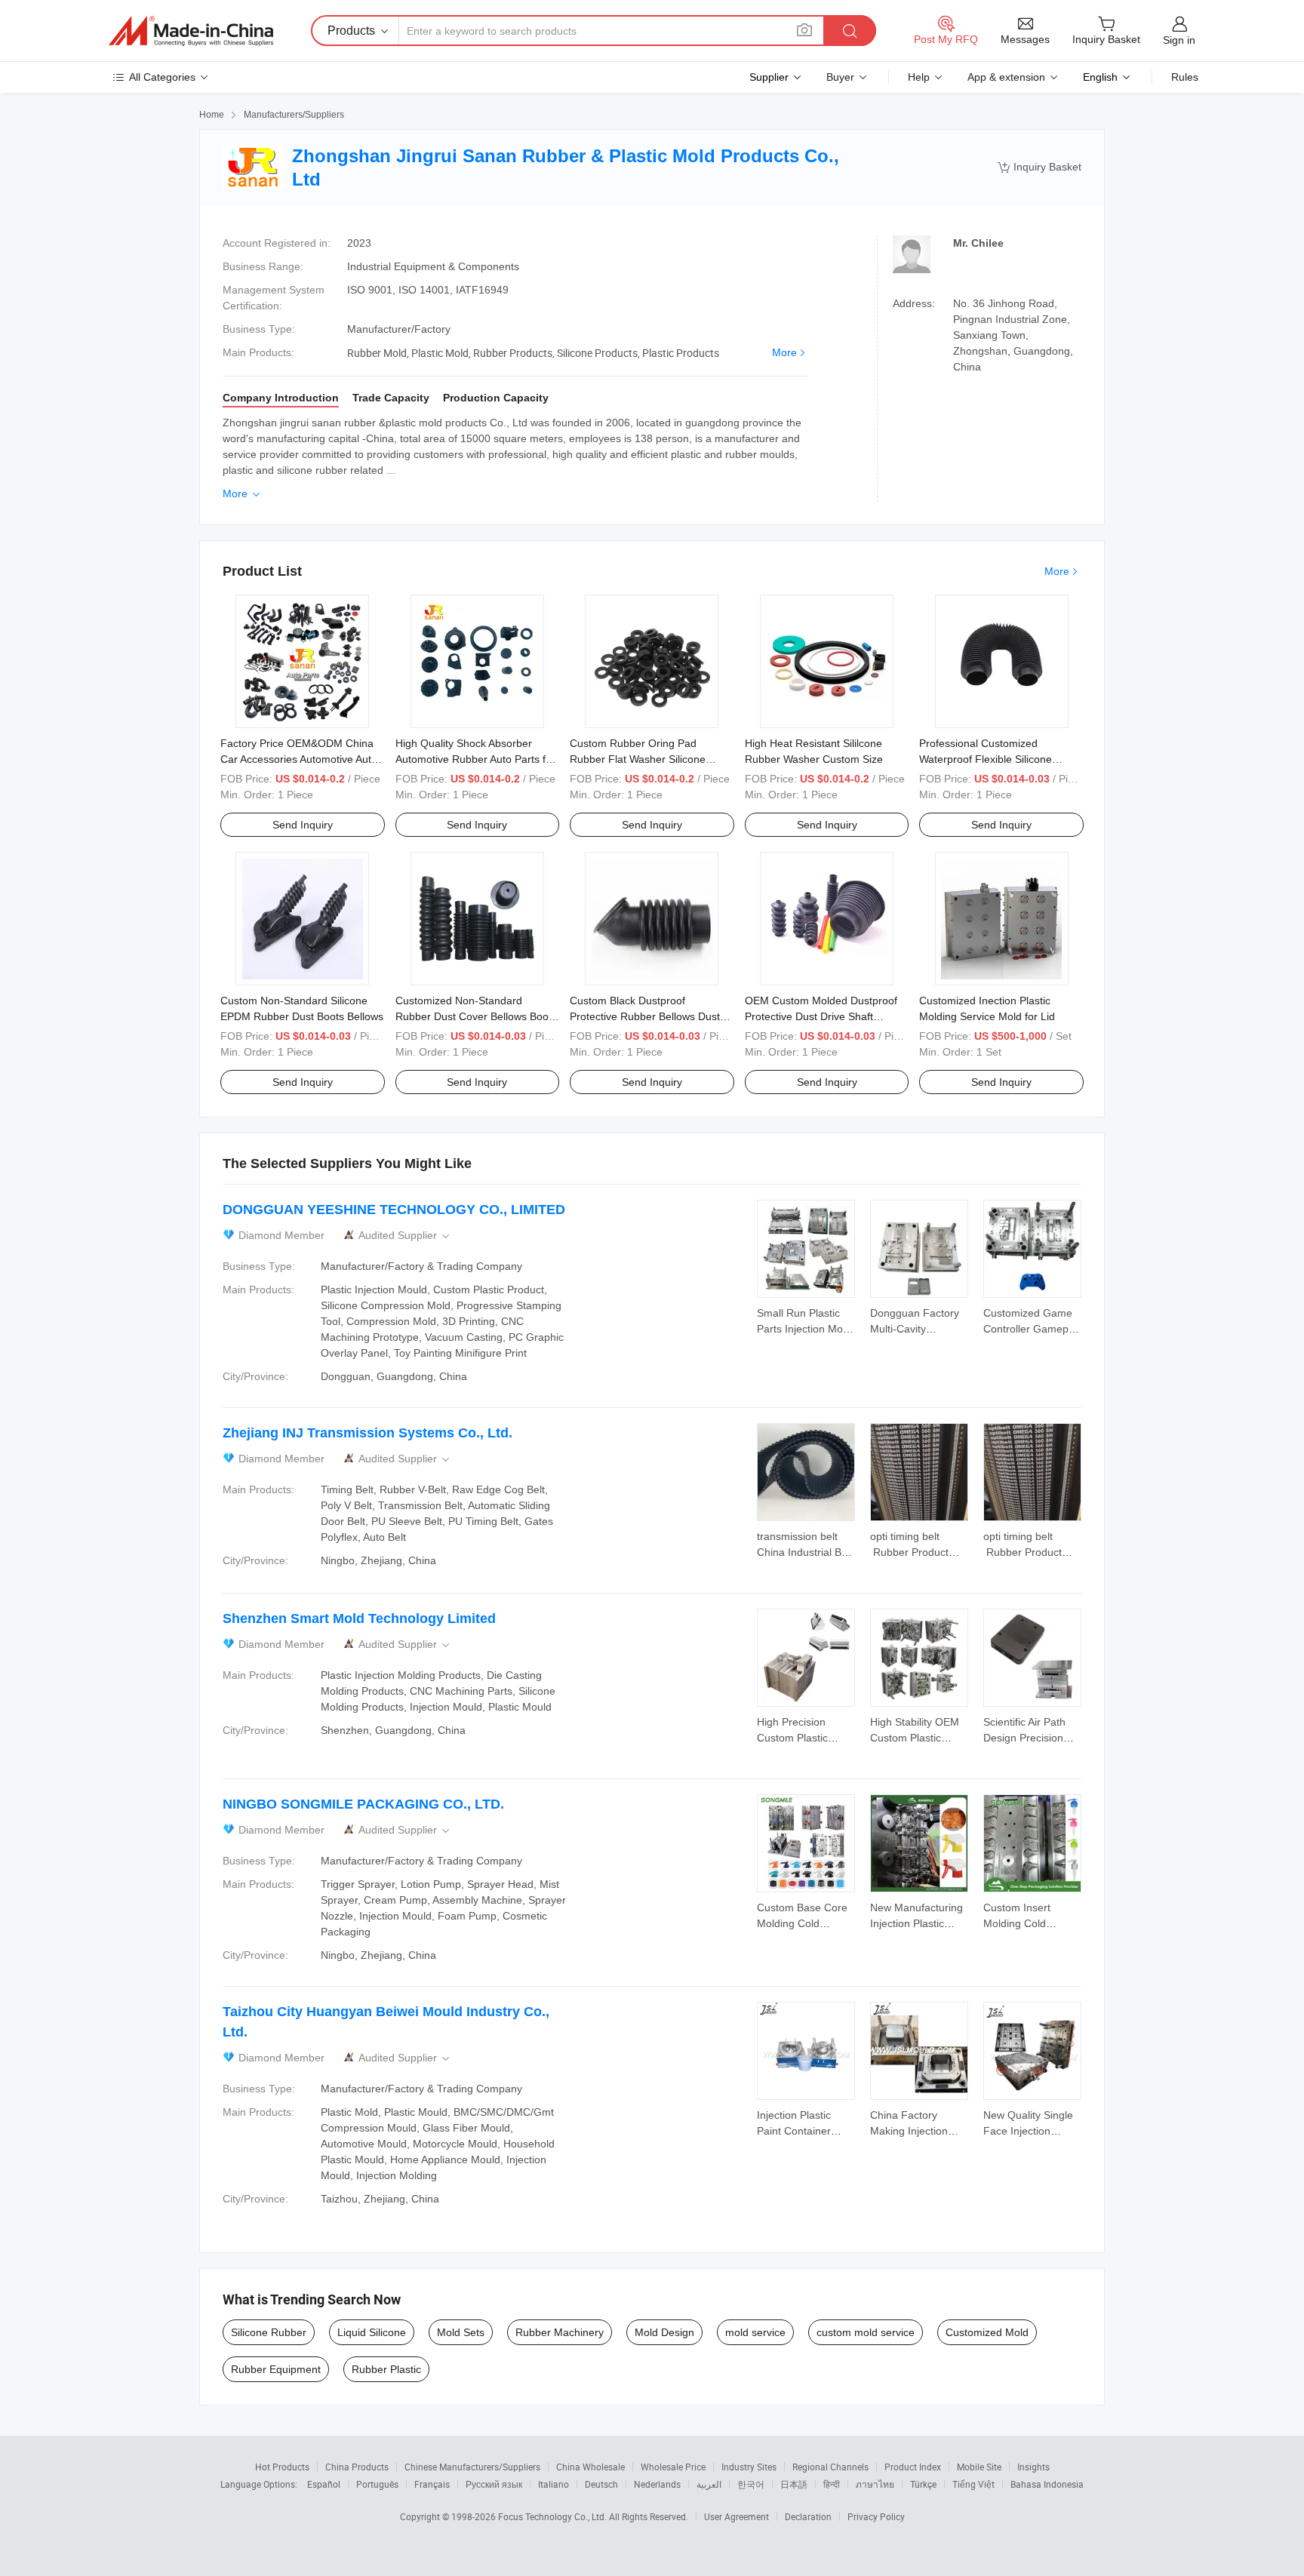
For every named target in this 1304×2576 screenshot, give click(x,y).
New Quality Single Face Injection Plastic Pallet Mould (1030, 2131)
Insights (1033, 2467)
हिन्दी (832, 2484)
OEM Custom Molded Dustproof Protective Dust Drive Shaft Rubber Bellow (821, 1016)
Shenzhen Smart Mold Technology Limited (359, 1618)
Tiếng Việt (973, 2484)
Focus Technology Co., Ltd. (554, 2516)
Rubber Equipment (276, 2369)
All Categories (162, 77)
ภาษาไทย (875, 2484)
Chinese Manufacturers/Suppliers (472, 2467)
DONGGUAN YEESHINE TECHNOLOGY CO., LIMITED (394, 1210)
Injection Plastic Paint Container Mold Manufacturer (802, 2131)
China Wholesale (590, 2467)
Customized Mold (987, 2332)
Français (432, 2484)
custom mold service (866, 2332)
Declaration (808, 2516)
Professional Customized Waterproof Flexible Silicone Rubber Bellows (986, 759)
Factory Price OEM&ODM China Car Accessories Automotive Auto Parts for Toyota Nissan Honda (299, 759)
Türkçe (923, 2484)
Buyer (840, 77)
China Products (357, 2467)
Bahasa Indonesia (1047, 2484)
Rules (1185, 77)
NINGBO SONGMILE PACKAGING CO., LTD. (363, 1804)
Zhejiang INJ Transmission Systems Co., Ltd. (368, 1433)
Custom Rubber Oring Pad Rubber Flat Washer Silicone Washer (638, 759)
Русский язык (494, 2484)
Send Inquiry (303, 825)
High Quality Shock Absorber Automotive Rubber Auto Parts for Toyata (475, 759)
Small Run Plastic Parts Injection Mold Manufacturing (804, 1329)
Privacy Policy (876, 2516)
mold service (755, 2332)
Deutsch (601, 2484)
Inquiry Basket (1040, 167)
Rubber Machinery (560, 2332)
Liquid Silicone (372, 2332)
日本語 (794, 2484)
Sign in (1179, 40)
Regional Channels (830, 2467)
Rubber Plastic (386, 2369)
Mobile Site (979, 2467)
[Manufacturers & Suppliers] (191, 31)
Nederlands (657, 2484)
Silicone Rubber (269, 2332)
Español (324, 2484)
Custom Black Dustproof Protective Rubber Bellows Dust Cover (645, 1016)
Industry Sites (749, 2467)
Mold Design (664, 2332)
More (784, 352)
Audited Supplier (405, 1236)
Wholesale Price (673, 2467)
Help (919, 77)
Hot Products (282, 2467)
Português (377, 2484)
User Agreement (737, 2516)
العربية (709, 2484)
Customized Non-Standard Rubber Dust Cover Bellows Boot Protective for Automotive (474, 1016)
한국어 (751, 2484)
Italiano (554, 2484)
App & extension (1006, 77)
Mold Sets (461, 2332)
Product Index (913, 2467)
